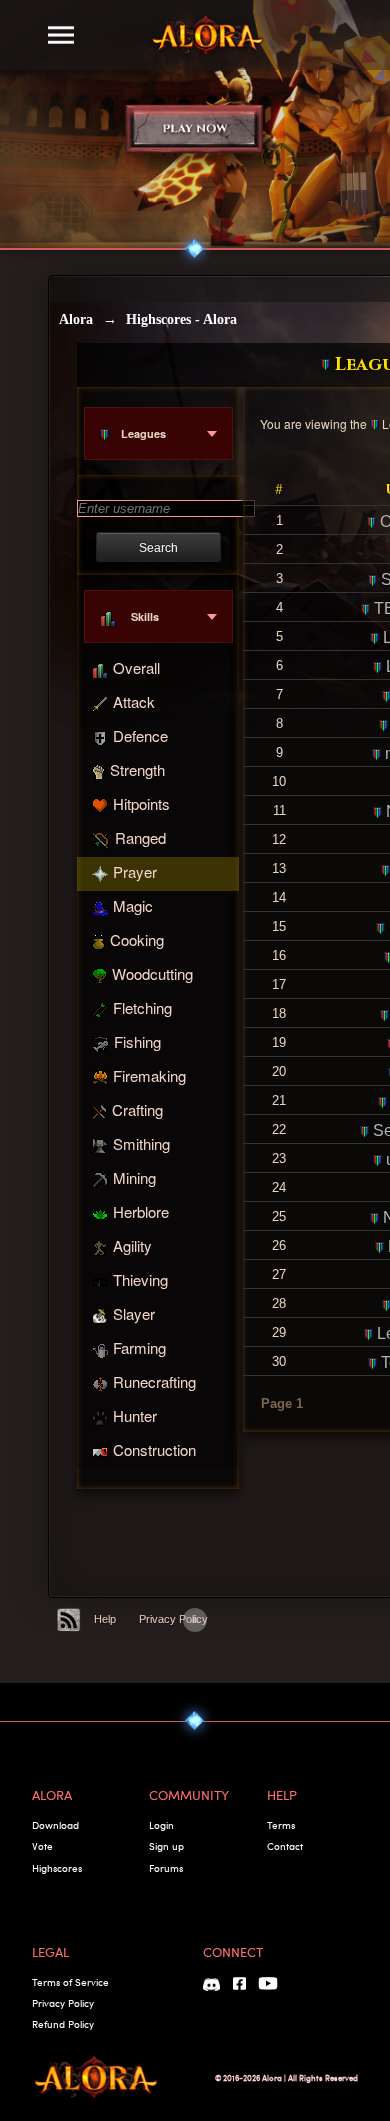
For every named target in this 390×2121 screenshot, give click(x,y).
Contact (285, 1846)
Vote (42, 1846)
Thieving (140, 1279)
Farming (139, 1347)
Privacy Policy (173, 1619)
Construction (154, 1449)
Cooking (137, 939)
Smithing (141, 1143)
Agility (132, 1245)
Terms (281, 1825)
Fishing (137, 1041)
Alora (76, 319)
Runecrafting (154, 1381)
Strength (137, 769)
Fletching (142, 1007)
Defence (140, 735)
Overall (136, 667)
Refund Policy (63, 2024)
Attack (134, 701)
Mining (134, 1177)
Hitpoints (141, 803)
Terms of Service (70, 1982)
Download (55, 1825)
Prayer (135, 871)
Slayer (134, 1313)
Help (105, 1619)
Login (161, 1825)
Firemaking (149, 1075)
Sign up (166, 1846)
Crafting (137, 1109)
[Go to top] (195, 1620)
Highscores (57, 1868)
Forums (166, 1868)
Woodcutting (152, 973)
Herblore (141, 1211)
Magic (133, 905)
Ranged (140, 837)
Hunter (135, 1415)
